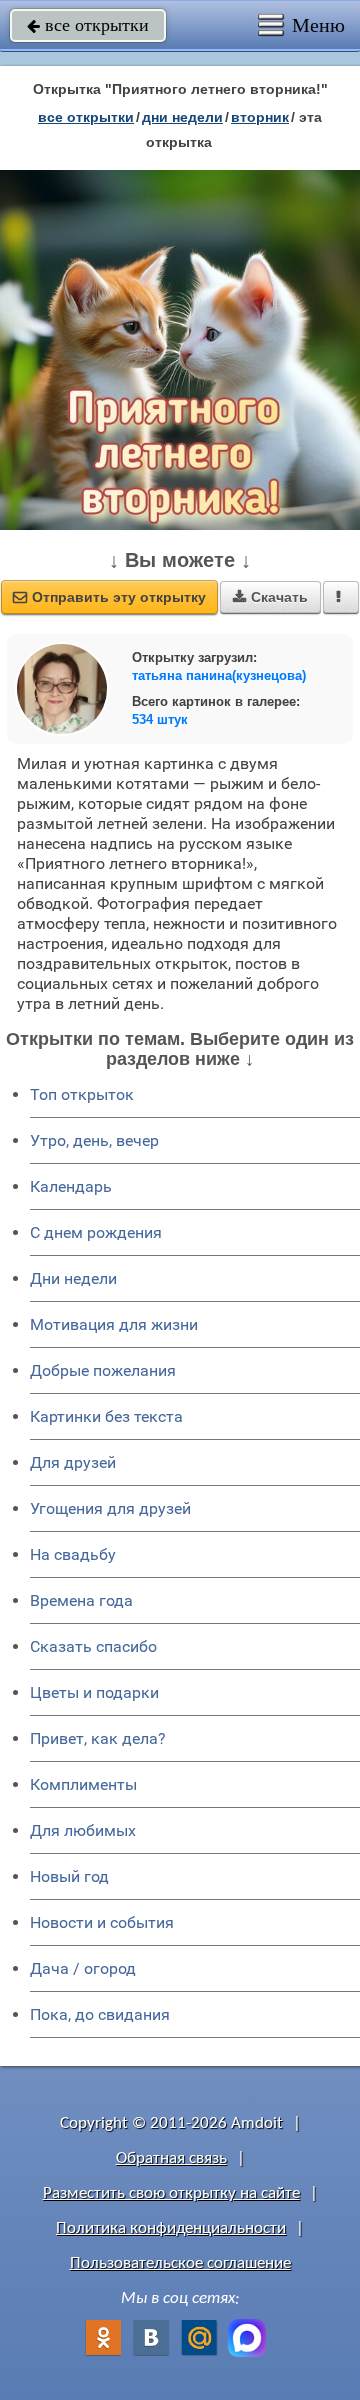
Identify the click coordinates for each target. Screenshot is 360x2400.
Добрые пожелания (103, 1370)
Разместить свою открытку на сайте (171, 2193)
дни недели (182, 117)
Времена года (81, 1600)
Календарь (71, 1186)
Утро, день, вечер (94, 1140)
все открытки (88, 25)
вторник (260, 117)
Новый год (69, 1876)
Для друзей (73, 1462)
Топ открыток (82, 1094)
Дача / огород (83, 1968)
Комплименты (83, 1784)
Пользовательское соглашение (180, 2263)
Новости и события (102, 1922)
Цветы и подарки (94, 1692)
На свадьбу (73, 1554)
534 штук (160, 719)
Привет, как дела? (98, 1738)
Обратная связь (171, 2158)
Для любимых (83, 1830)
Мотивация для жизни (114, 1324)
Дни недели (73, 1278)
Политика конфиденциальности (171, 2228)
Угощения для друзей (110, 1508)
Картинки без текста (106, 1416)
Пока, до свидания (100, 2014)
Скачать (270, 597)
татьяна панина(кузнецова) (219, 675)
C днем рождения (96, 1232)
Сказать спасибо (93, 1646)
